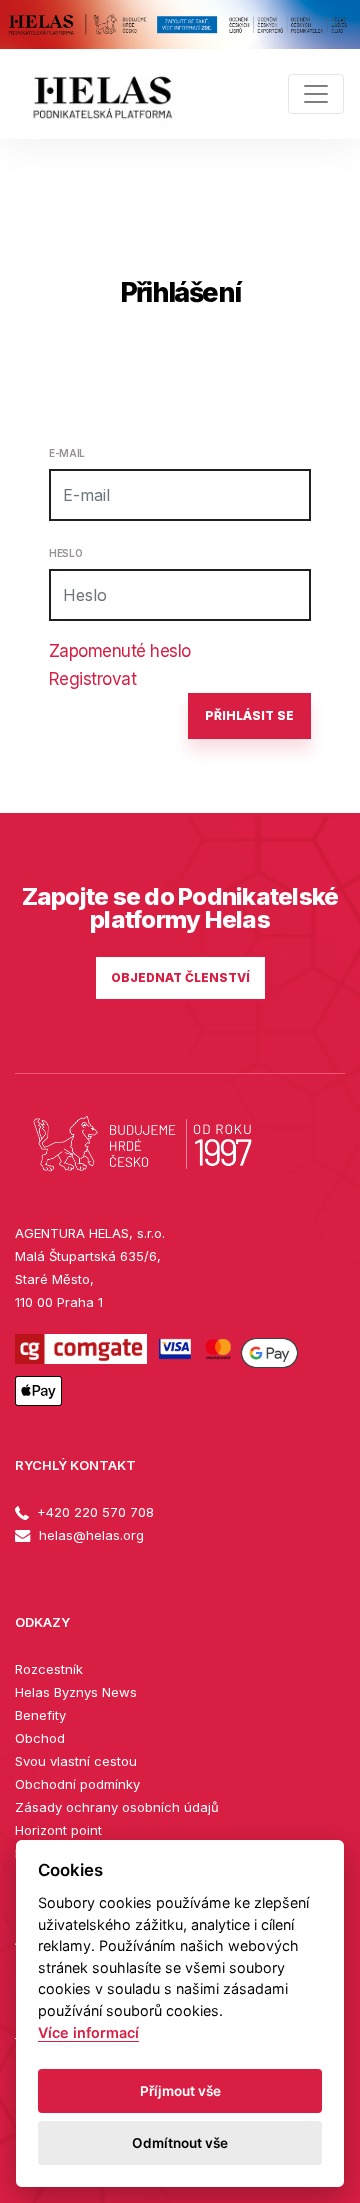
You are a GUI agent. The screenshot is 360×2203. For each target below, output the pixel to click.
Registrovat (92, 679)
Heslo (65, 553)
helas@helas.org (89, 1535)
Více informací (88, 2032)
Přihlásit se (249, 715)
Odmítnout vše (180, 2143)
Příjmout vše (180, 2091)
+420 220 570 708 (93, 1512)
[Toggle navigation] (316, 94)
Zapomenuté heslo (120, 651)
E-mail (67, 453)
